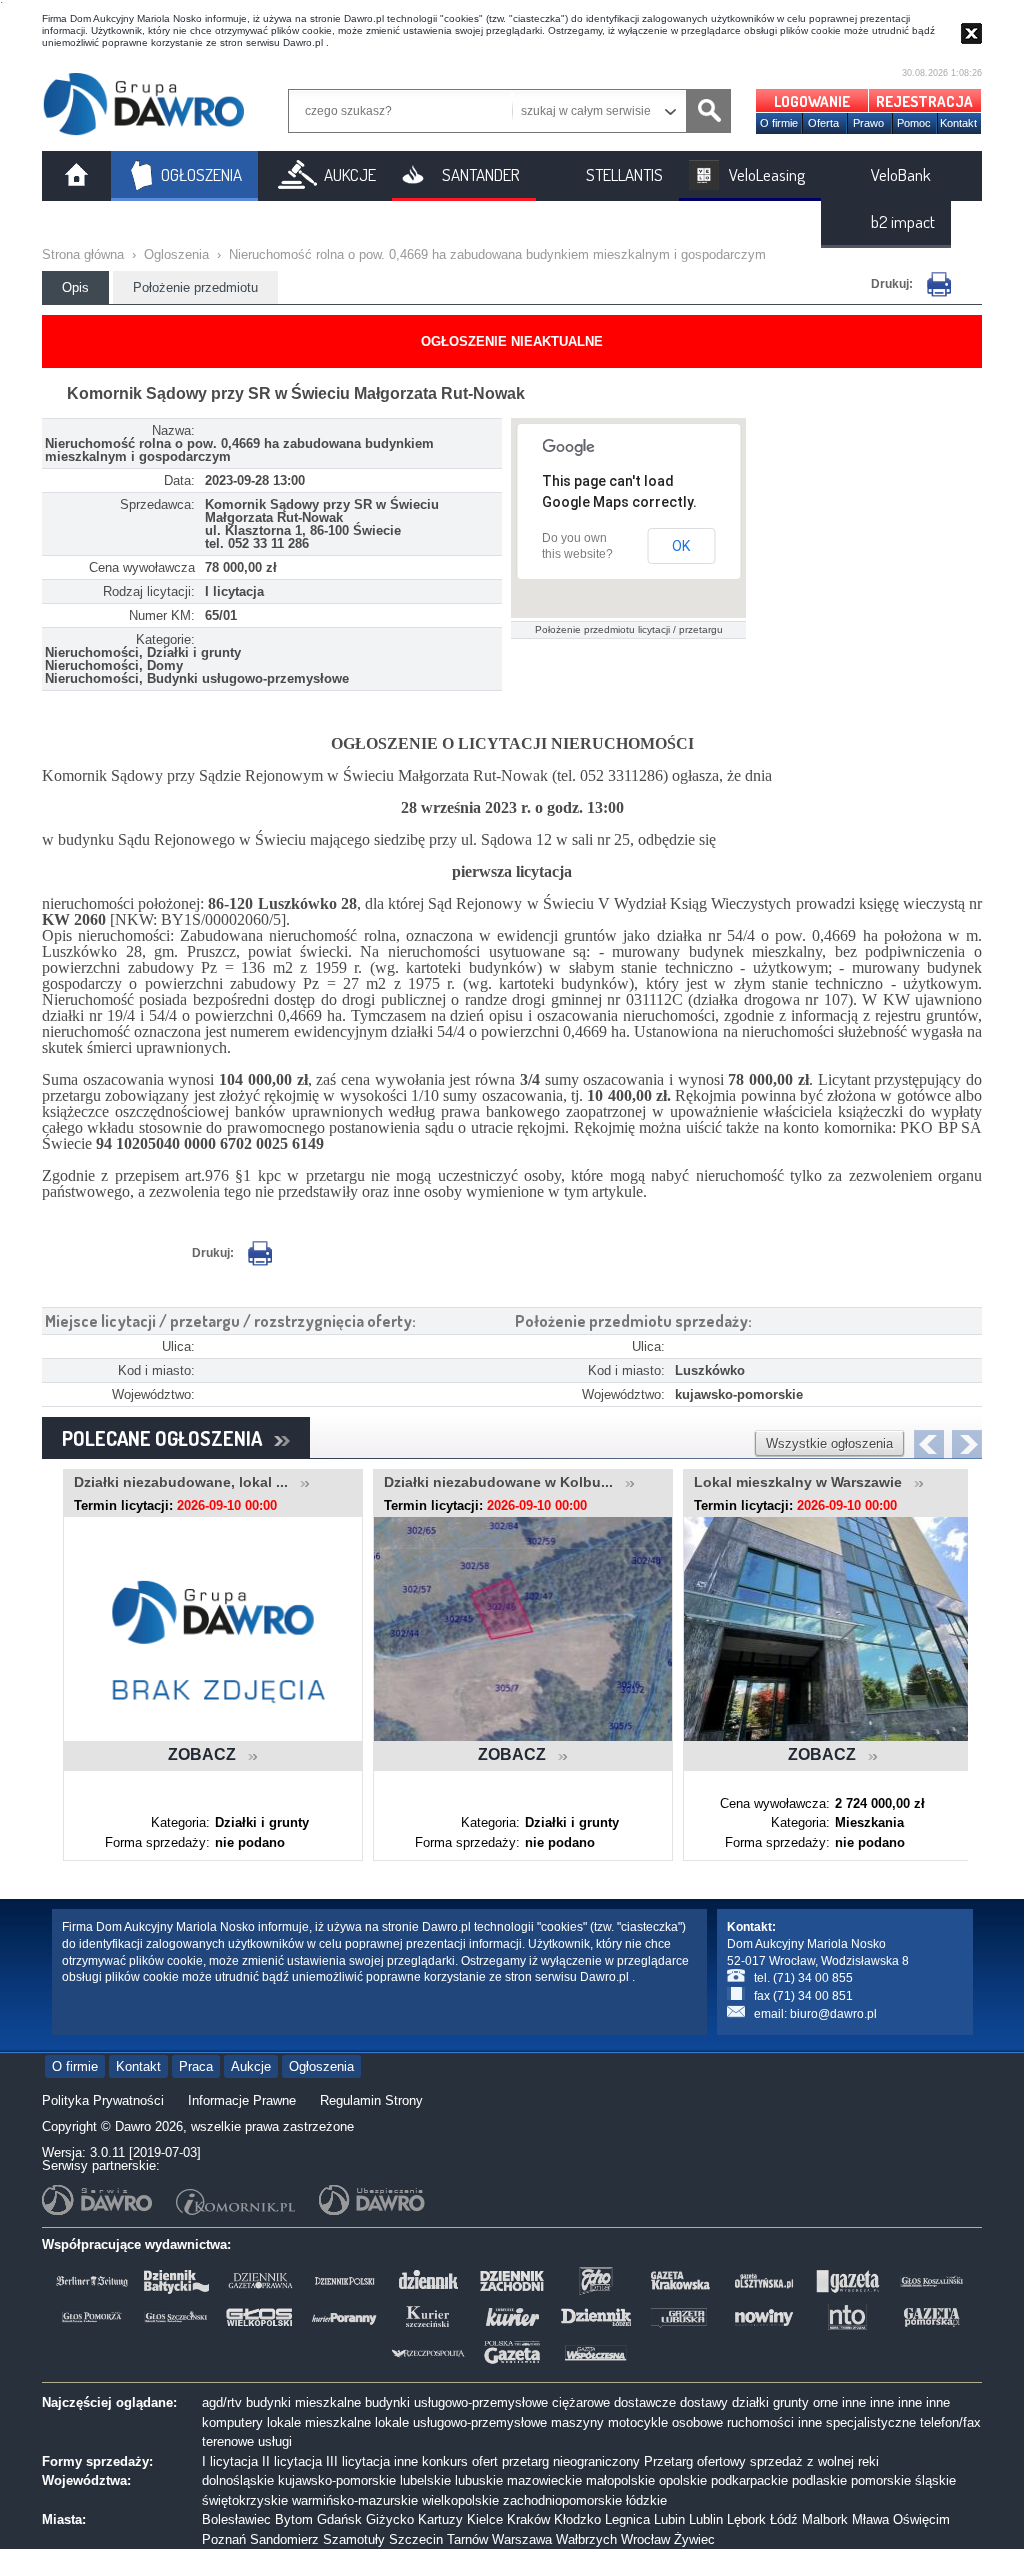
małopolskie (620, 2480)
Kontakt (958, 123)
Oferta (823, 123)
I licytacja (230, 2461)
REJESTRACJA (924, 101)
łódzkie (646, 2500)
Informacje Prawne (242, 2100)
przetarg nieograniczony (571, 2461)
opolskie (683, 2480)
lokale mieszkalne (319, 2422)
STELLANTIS (624, 174)
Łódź (784, 2519)
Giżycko (390, 2519)
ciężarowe (581, 2402)
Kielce (485, 2519)
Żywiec (694, 2539)
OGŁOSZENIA (201, 174)
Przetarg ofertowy (695, 2461)
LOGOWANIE (812, 101)
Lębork (746, 2519)
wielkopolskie (460, 2500)
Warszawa (522, 2539)
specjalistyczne (871, 2422)
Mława (870, 2519)
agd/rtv (222, 2402)
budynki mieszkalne (303, 2402)
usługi (275, 2441)
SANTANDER (481, 174)
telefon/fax (950, 2422)
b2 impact (903, 221)
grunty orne (805, 2402)
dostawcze (645, 2402)
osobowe (697, 2422)
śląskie (935, 2480)
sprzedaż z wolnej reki (814, 2461)
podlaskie (819, 2480)
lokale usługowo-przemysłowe (461, 2422)
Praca (196, 2066)
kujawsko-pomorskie (337, 2480)
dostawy (704, 2402)
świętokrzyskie (245, 2500)
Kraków (528, 2519)
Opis (75, 287)
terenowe (228, 2441)
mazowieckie (544, 2480)
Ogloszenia (176, 254)
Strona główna (83, 254)
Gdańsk (339, 2519)
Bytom (294, 2519)
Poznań (224, 2539)
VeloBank (901, 174)
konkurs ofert (460, 2461)
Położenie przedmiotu (195, 287)
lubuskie (479, 2480)
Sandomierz (284, 2539)
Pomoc (914, 123)
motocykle (638, 2422)
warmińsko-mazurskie (355, 2500)
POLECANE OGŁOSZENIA (168, 1438)
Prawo (868, 123)
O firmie (779, 123)
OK (681, 546)
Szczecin (416, 2539)
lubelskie (425, 2480)
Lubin (669, 2519)
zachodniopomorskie (562, 2500)
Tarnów (467, 2539)
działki (750, 2402)
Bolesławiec (236, 2519)
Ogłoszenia (321, 2066)
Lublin (706, 2519)
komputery (232, 2422)
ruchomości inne (774, 2422)
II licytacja (292, 2461)
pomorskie (881, 2480)
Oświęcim (921, 2519)
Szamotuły (354, 2539)
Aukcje (251, 2066)
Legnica (627, 2519)
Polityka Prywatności (103, 2100)
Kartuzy (440, 2519)
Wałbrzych (586, 2539)
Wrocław (645, 2539)
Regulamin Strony (371, 2100)
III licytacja (358, 2461)
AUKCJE (350, 174)
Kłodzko (577, 2519)
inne (854, 2402)
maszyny (577, 2422)
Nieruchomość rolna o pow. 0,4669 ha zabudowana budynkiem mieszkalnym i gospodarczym (497, 254)
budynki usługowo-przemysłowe (456, 2402)
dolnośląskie (238, 2480)
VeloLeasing (767, 174)
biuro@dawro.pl (833, 2014)
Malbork (825, 2519)
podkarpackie (749, 2480)
